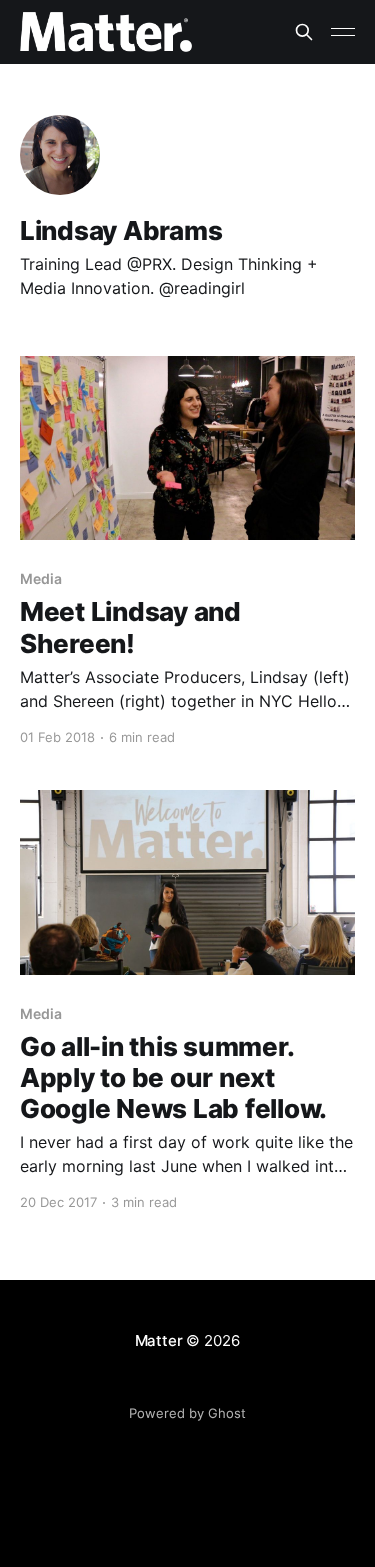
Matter (159, 1340)
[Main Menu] (343, 32)
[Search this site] (304, 32)
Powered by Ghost (187, 1413)
